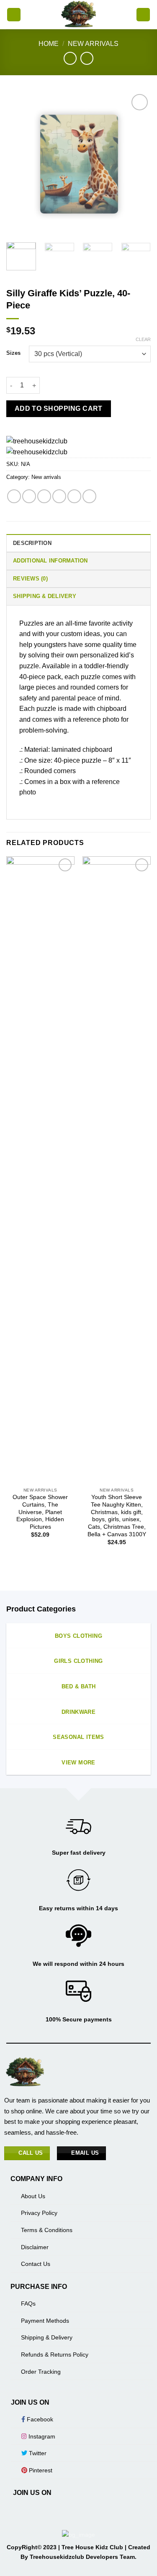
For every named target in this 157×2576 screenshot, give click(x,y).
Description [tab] (32, 543)
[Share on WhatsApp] (14, 496)
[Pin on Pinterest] (74, 496)
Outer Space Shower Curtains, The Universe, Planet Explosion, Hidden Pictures (40, 1512)
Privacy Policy (39, 2213)
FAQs (28, 2304)
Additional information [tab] (50, 561)
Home (49, 44)
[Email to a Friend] (59, 496)
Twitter (37, 2453)
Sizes (13, 353)
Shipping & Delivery (47, 2337)
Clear (143, 339)
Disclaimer (35, 2247)
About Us (33, 2196)
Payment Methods (45, 2321)
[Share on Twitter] (44, 496)
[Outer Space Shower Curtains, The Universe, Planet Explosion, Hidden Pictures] (40, 1170)
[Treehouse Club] (78, 15)
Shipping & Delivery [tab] (45, 596)
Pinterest (40, 2470)
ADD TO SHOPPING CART (59, 409)
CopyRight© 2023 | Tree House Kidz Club (66, 2547)
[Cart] (143, 15)
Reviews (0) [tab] (30, 579)
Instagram (41, 2436)
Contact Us (36, 2264)
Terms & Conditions (47, 2230)
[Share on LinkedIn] (89, 496)
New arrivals (93, 44)
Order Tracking (41, 2372)
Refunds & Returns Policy (55, 2355)
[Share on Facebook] (29, 496)
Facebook (39, 2419)
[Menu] (14, 15)
